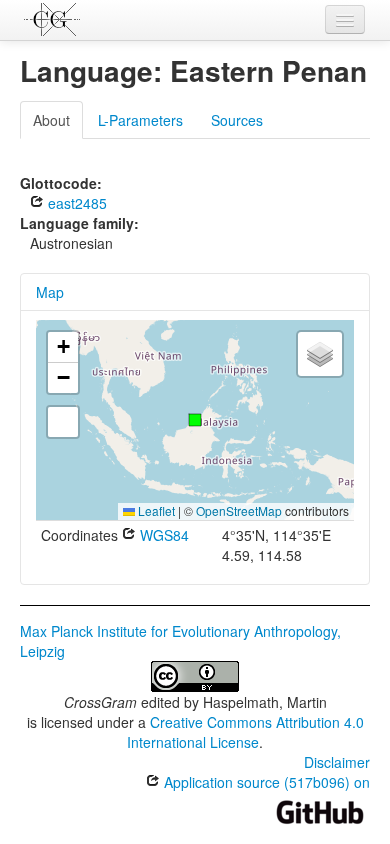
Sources (237, 120)
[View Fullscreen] (63, 422)
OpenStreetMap (239, 510)
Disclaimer (337, 762)
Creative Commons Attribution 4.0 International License (245, 732)
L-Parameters (140, 120)
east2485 (75, 203)
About (51, 120)
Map (50, 292)
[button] (195, 420)
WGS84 (162, 535)
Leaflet (155, 510)
